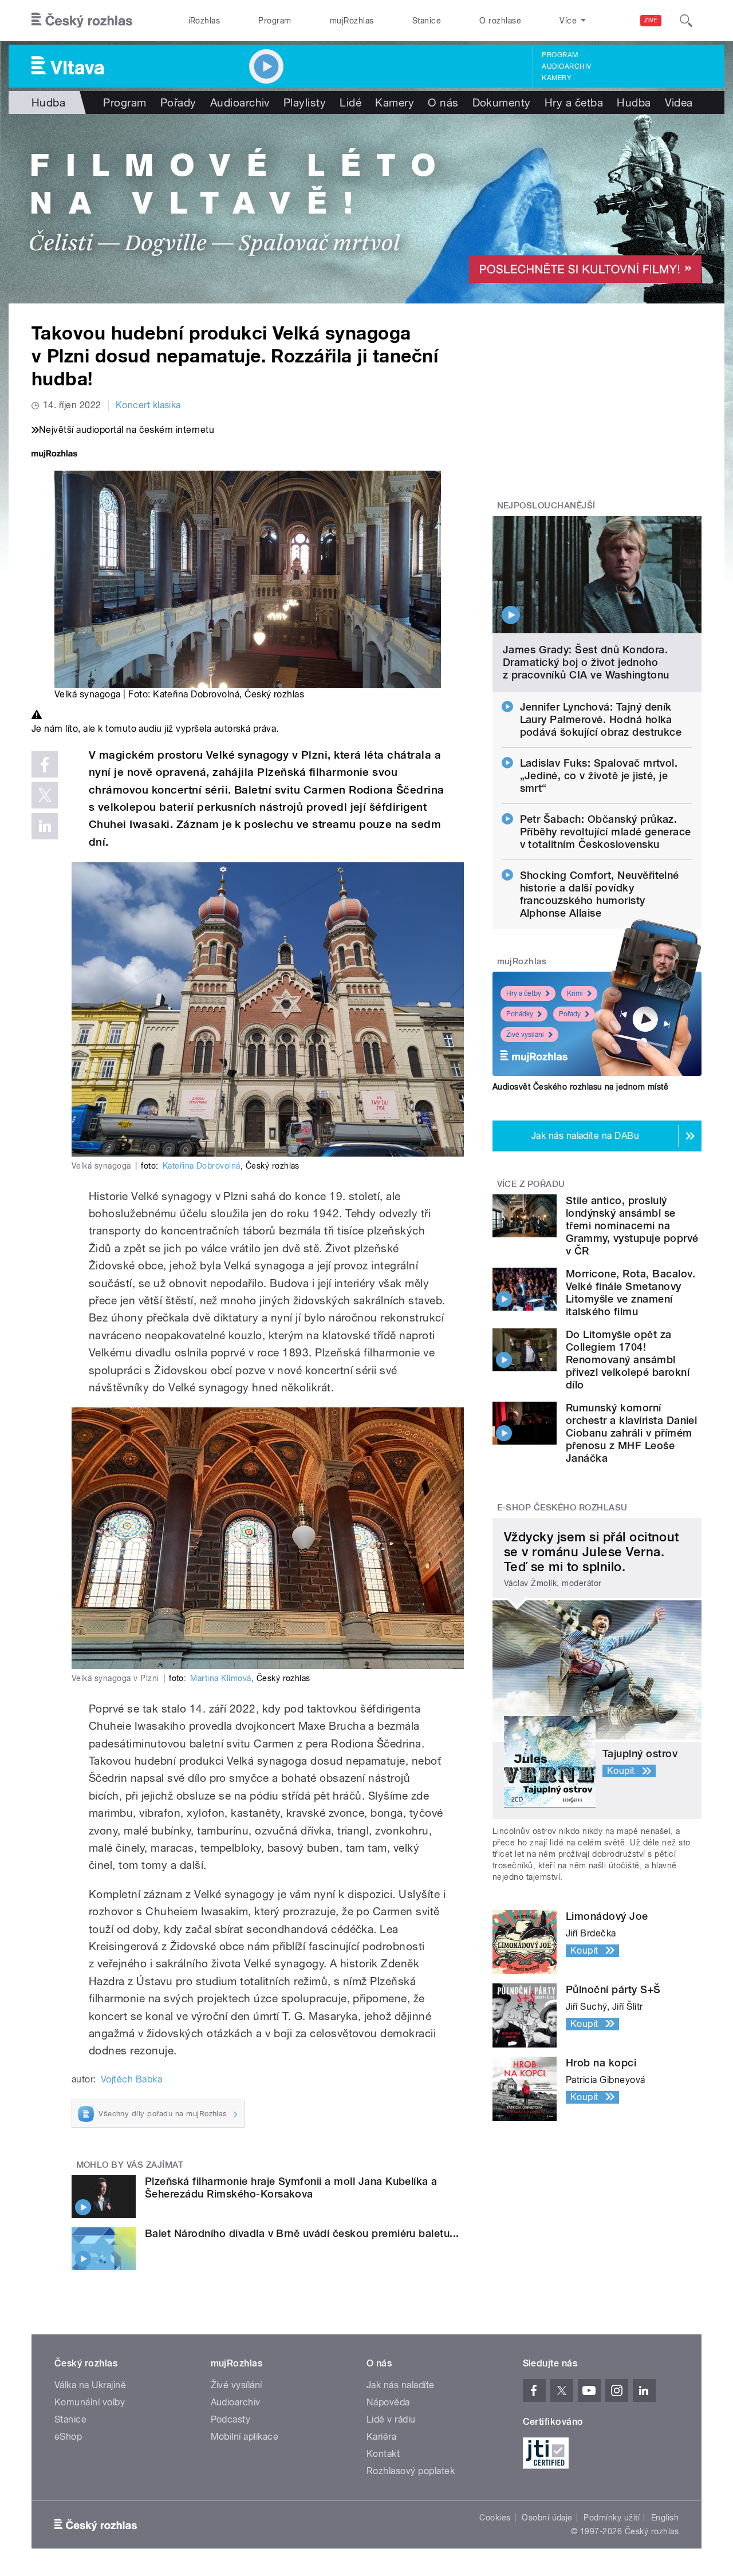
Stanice (427, 21)
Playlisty (305, 102)
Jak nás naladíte (401, 2385)
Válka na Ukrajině (90, 2385)
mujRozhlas (352, 21)
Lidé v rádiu (391, 2419)
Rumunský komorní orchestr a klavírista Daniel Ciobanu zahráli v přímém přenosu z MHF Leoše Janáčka (631, 1433)
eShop (68, 2437)
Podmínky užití (612, 2518)
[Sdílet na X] (45, 795)
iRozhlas (204, 21)
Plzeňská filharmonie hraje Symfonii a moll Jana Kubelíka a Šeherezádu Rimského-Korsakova (291, 2188)
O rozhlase (500, 21)
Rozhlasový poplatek (411, 2471)
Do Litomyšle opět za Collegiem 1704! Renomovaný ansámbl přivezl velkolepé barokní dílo (628, 1360)
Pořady (178, 102)
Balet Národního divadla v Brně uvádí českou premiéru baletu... (302, 2233)
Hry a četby (524, 993)
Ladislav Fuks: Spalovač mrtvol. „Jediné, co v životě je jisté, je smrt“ (599, 776)
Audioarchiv (566, 66)
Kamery (557, 78)
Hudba (48, 102)
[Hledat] (686, 21)
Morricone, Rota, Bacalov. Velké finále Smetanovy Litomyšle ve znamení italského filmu (630, 1293)
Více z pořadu (531, 1184)
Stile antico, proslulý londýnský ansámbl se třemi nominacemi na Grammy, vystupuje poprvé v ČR (632, 1226)
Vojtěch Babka (131, 2079)
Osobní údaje (547, 2518)
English (665, 2518)
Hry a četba (574, 102)
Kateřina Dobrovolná (202, 1166)
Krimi (575, 993)
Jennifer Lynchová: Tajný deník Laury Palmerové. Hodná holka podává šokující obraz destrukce (601, 719)
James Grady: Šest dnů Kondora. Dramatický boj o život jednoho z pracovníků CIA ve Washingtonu (586, 662)
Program (275, 21)
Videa (679, 102)
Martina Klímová (220, 1678)
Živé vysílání (525, 1035)
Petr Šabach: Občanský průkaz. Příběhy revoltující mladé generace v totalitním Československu (606, 832)
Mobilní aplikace (245, 2437)
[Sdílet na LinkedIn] (45, 826)
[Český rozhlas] (82, 21)
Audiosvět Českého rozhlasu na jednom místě (580, 1087)
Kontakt (383, 2454)
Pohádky (520, 1014)
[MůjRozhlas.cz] (54, 455)
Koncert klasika (148, 405)
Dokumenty (502, 102)
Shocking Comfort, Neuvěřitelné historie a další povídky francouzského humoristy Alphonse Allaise (600, 894)
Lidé (350, 102)
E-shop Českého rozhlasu (562, 1508)
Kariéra (381, 2437)
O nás (443, 102)
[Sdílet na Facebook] (45, 764)
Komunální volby (90, 2402)
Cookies (495, 2518)
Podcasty (231, 2419)
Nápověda (388, 2402)
